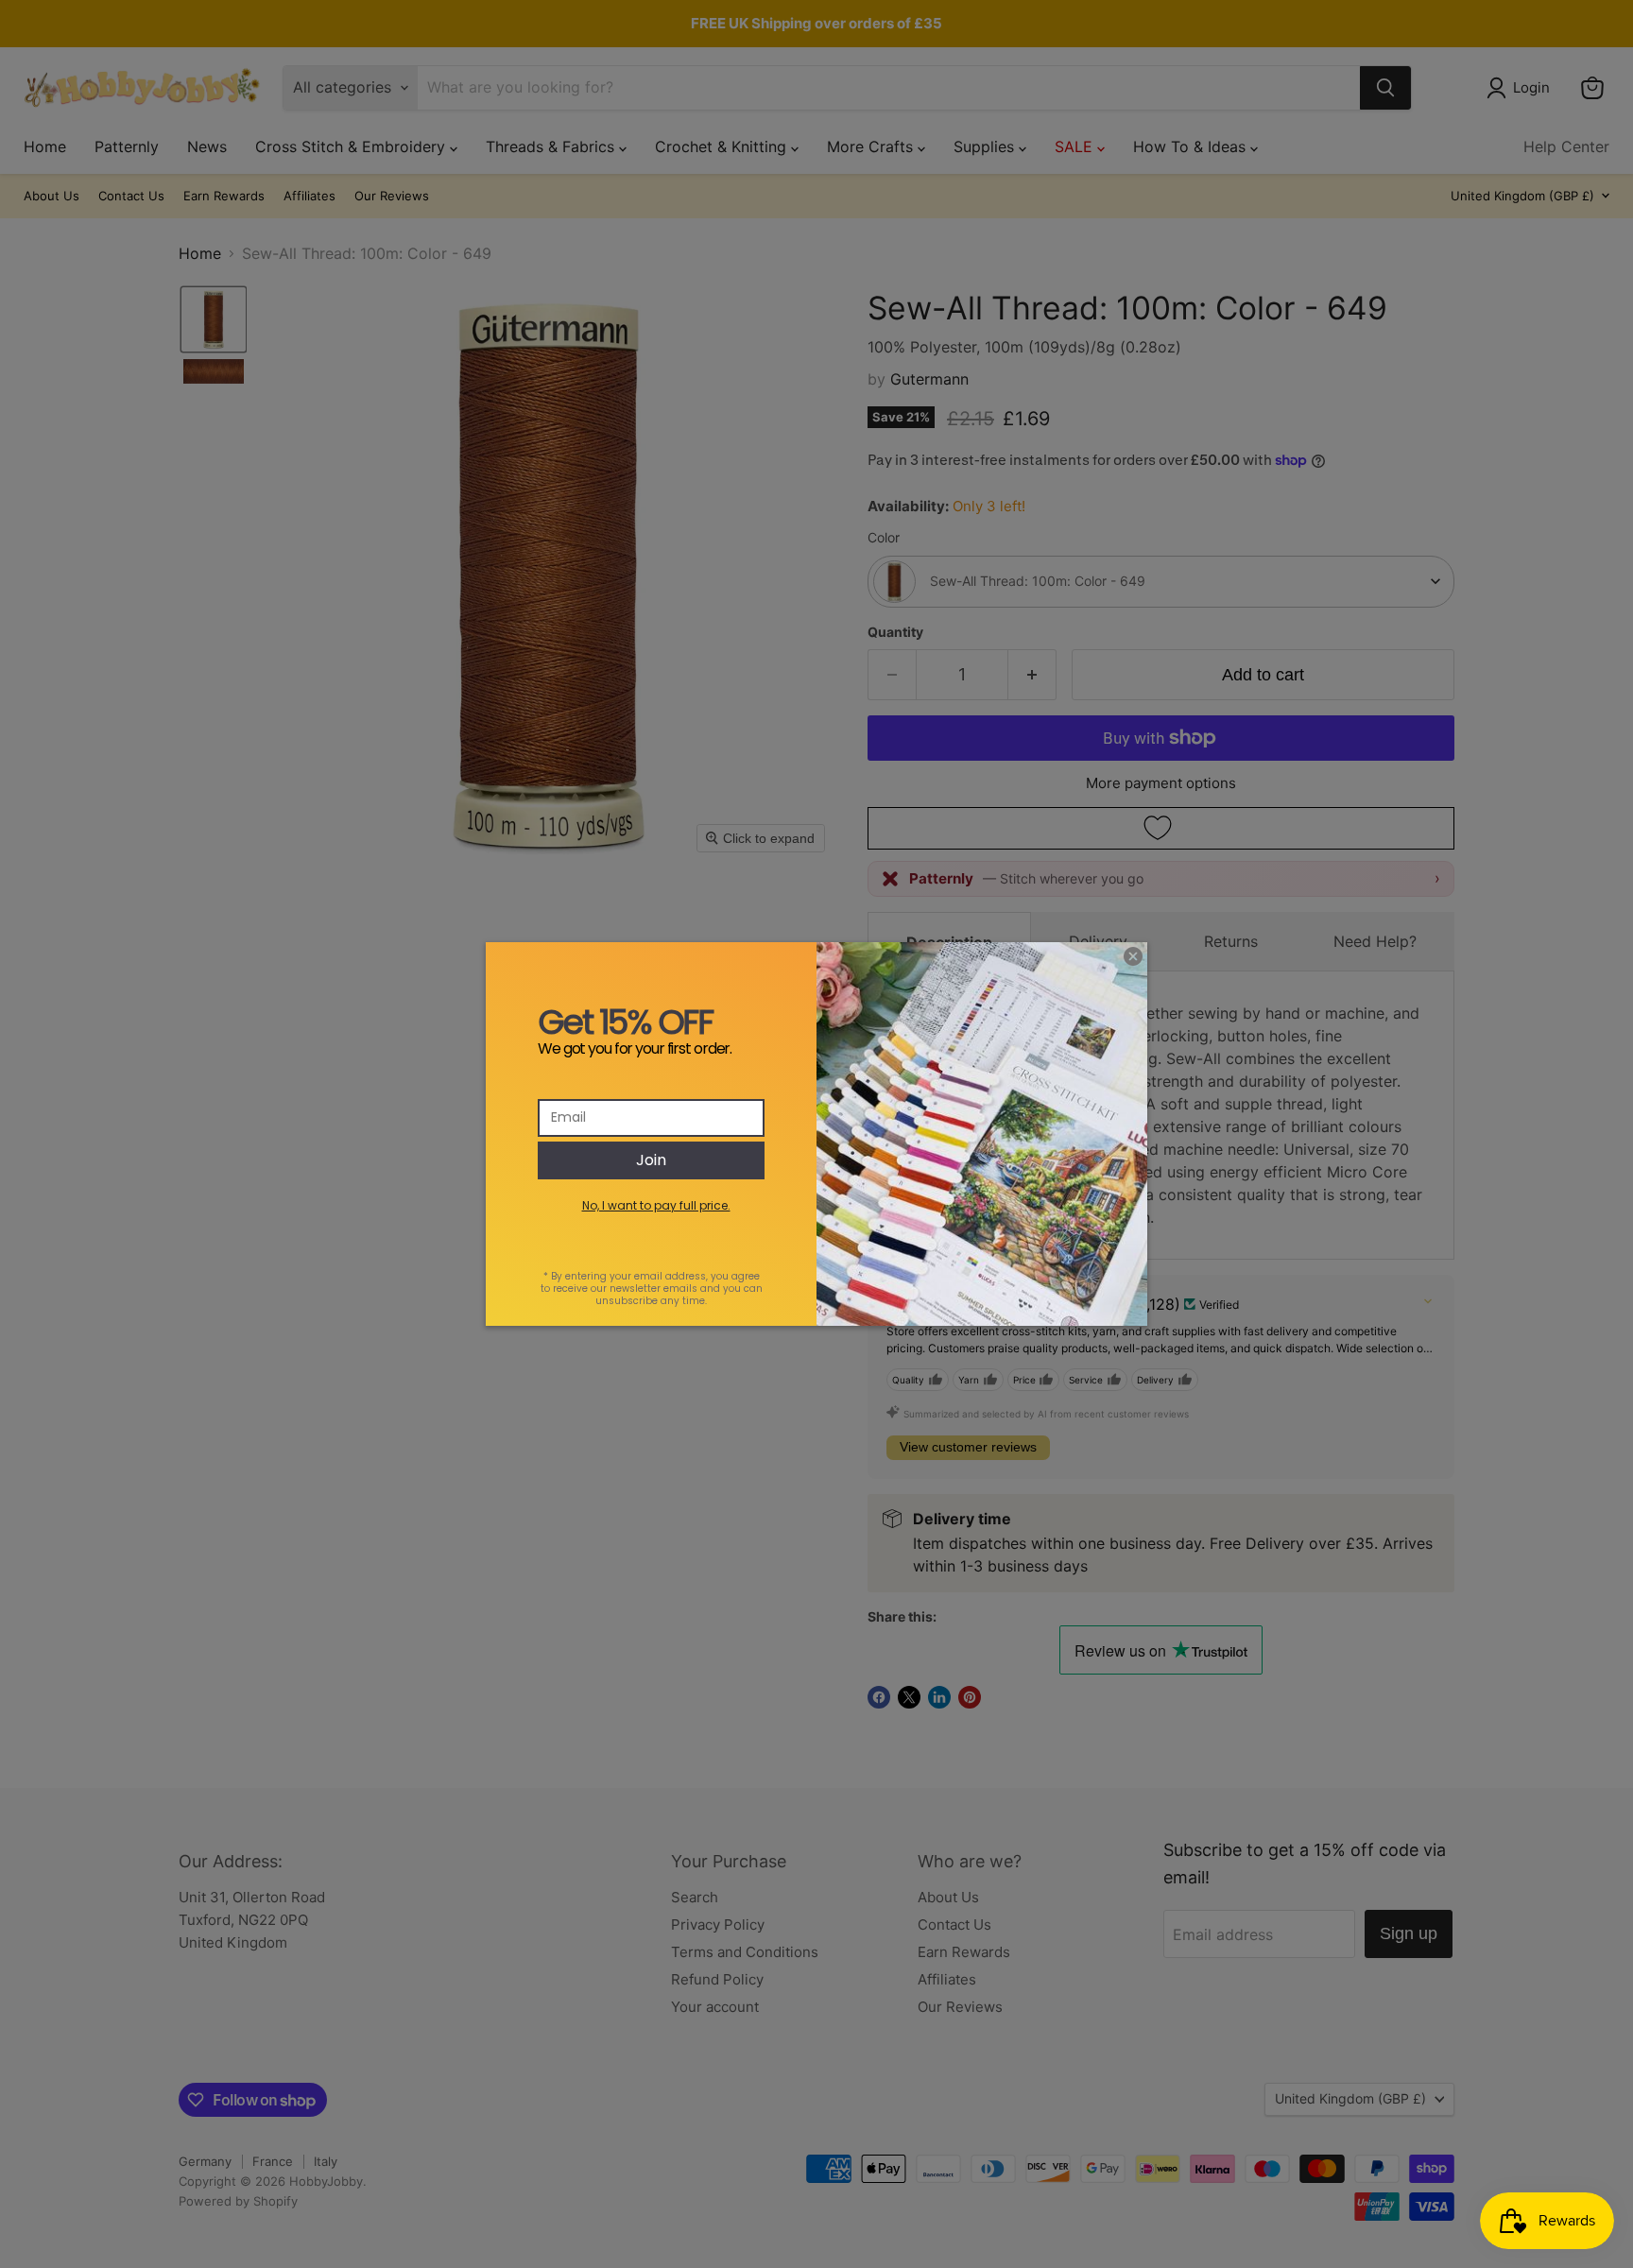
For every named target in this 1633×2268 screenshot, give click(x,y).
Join (651, 1160)
